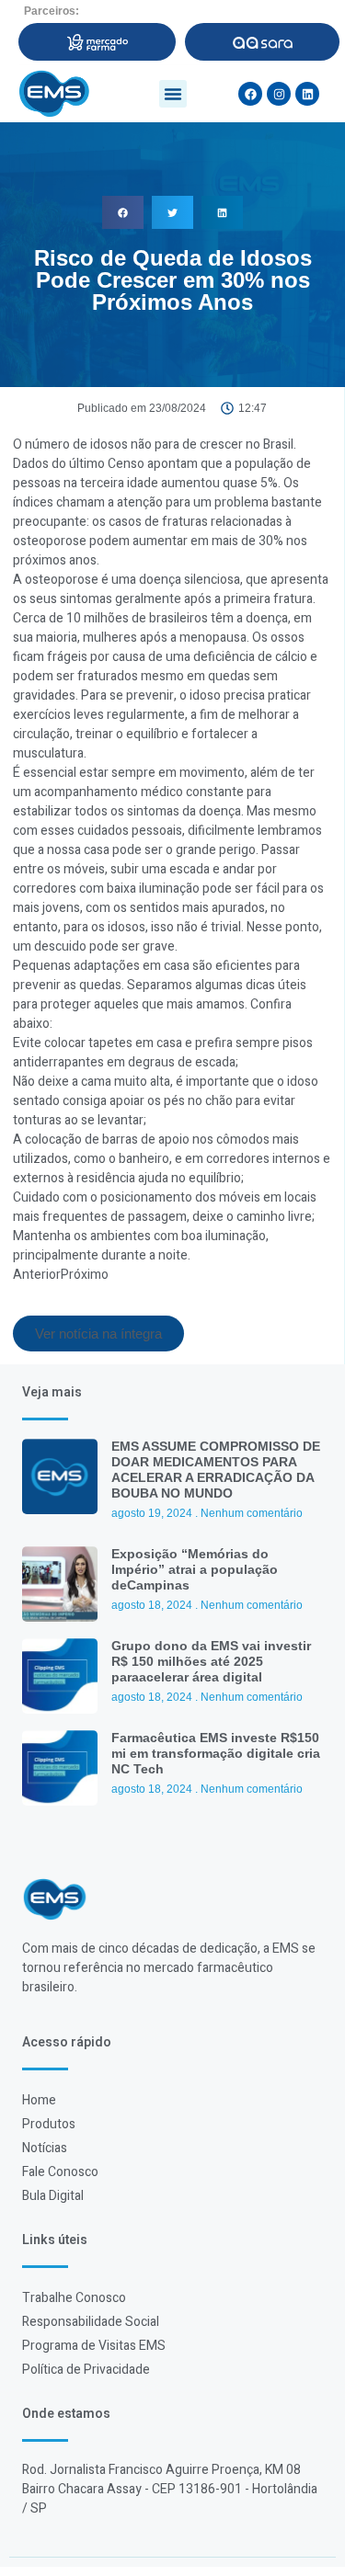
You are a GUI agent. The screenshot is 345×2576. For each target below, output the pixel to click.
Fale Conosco (60, 2172)
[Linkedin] (307, 94)
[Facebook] (250, 94)
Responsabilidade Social (91, 2322)
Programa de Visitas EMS (94, 2346)
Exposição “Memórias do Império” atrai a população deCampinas (195, 1569)
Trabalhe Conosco (74, 2298)
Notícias (45, 2148)
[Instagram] (279, 94)
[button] (173, 94)
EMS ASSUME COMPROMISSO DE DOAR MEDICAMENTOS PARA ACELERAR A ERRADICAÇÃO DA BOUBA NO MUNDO (216, 1469)
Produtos (49, 2124)
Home (39, 2100)
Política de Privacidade (86, 2370)
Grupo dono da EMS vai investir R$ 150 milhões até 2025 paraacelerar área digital (211, 1661)
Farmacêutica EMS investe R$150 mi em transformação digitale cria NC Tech (216, 1753)
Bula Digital (53, 2196)
